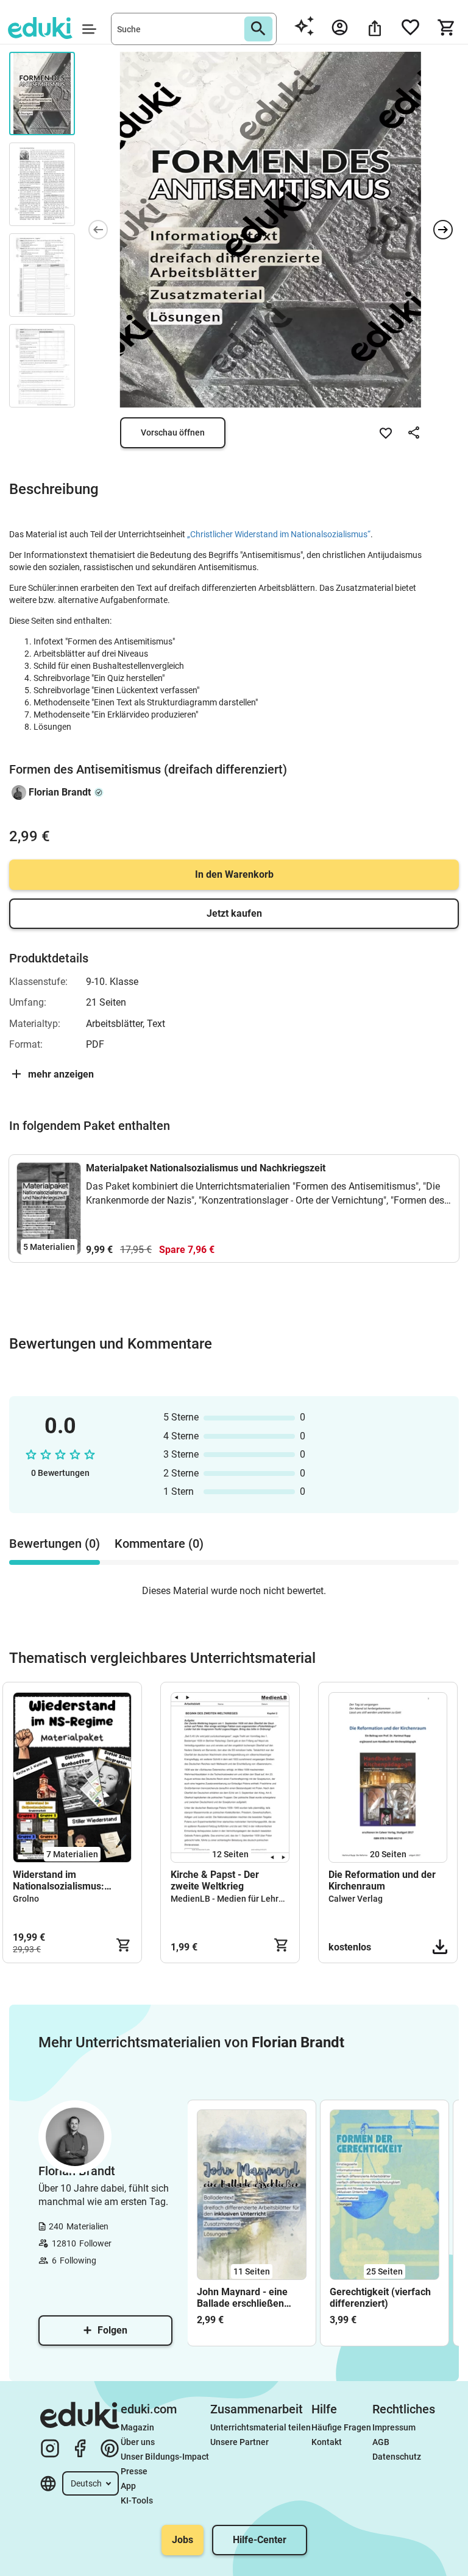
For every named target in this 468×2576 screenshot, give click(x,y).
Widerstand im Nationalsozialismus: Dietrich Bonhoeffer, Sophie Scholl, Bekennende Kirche (58, 1880)
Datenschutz (397, 2457)
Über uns (138, 2442)
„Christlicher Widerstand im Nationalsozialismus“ (279, 534)
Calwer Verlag (356, 1899)
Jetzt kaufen (234, 913)
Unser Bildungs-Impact (165, 2457)
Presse (134, 2471)
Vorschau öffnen (173, 432)
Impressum (394, 2427)
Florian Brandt (60, 792)
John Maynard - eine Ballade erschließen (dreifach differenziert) (247, 2298)
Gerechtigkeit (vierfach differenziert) (380, 2298)
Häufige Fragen (341, 2427)
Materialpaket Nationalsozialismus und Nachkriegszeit (206, 1168)
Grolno (26, 1899)
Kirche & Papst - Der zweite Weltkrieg (215, 1880)
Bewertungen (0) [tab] (55, 1544)
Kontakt (327, 2442)
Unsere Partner (239, 2442)
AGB (381, 2442)
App (128, 2486)
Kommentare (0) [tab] (159, 1544)
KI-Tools (137, 2500)
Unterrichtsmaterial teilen (261, 2427)
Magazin (137, 2427)
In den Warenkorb (234, 874)
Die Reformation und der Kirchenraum (382, 1880)
